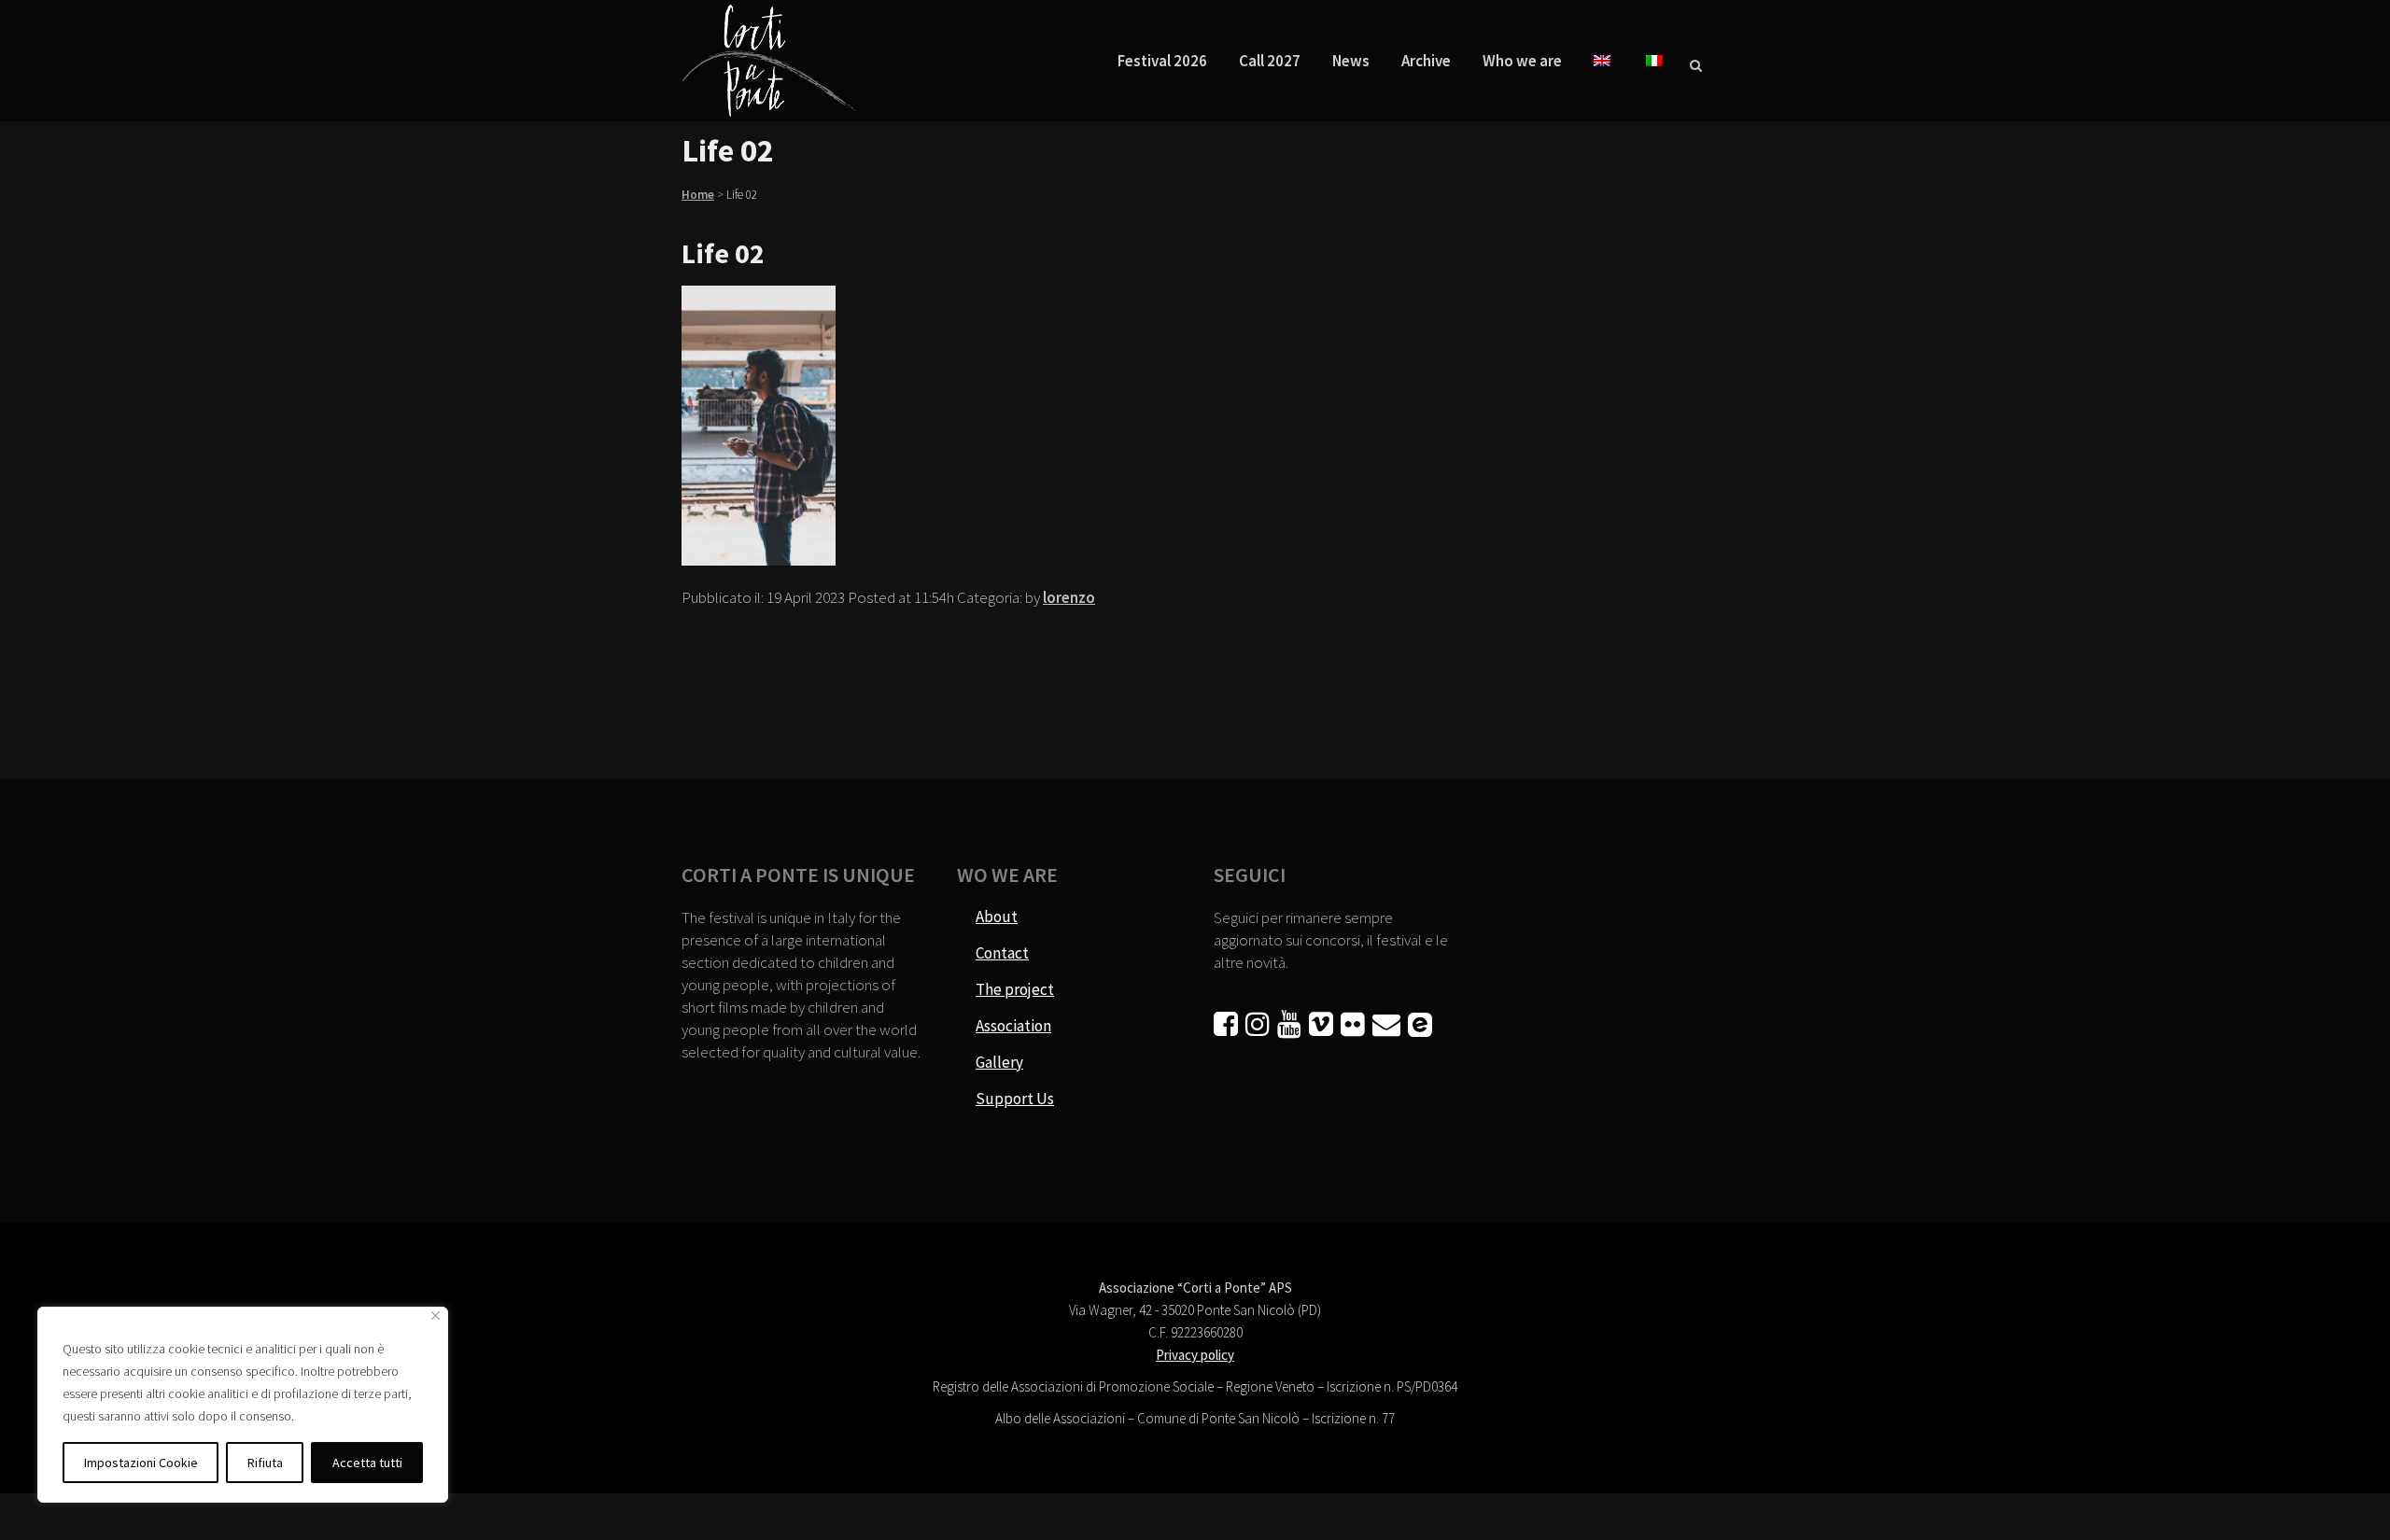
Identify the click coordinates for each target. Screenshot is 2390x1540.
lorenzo (1069, 597)
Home (698, 195)
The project (1015, 989)
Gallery (999, 1062)
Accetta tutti (367, 1463)
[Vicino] (436, 1316)
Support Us (1015, 1099)
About (997, 917)
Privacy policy (1195, 1355)
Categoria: (991, 597)
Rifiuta (265, 1463)
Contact (1002, 953)
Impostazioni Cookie (141, 1463)
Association (1013, 1026)
